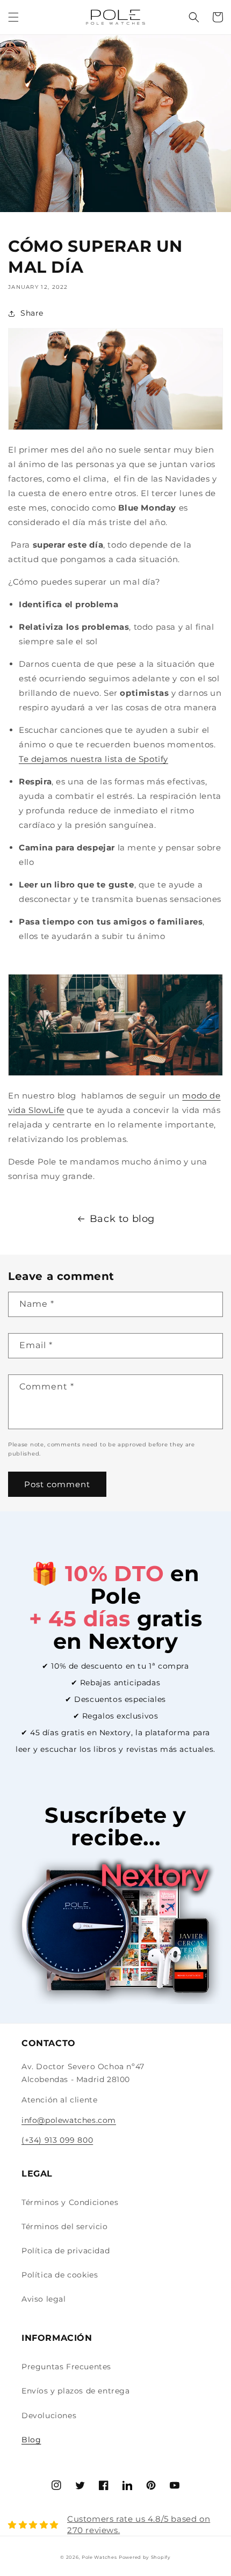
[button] (13, 17)
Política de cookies (60, 2275)
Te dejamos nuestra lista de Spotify (93, 759)
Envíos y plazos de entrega (76, 2391)
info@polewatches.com (69, 2120)
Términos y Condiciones (70, 2202)
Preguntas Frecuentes (66, 2367)
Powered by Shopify (145, 2557)
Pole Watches (99, 2557)
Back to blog (122, 1219)
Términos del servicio (65, 2226)
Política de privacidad (66, 2251)
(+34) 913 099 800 (57, 2140)
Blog (31, 2440)
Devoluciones (49, 2415)
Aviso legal (44, 2299)
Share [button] (32, 313)
